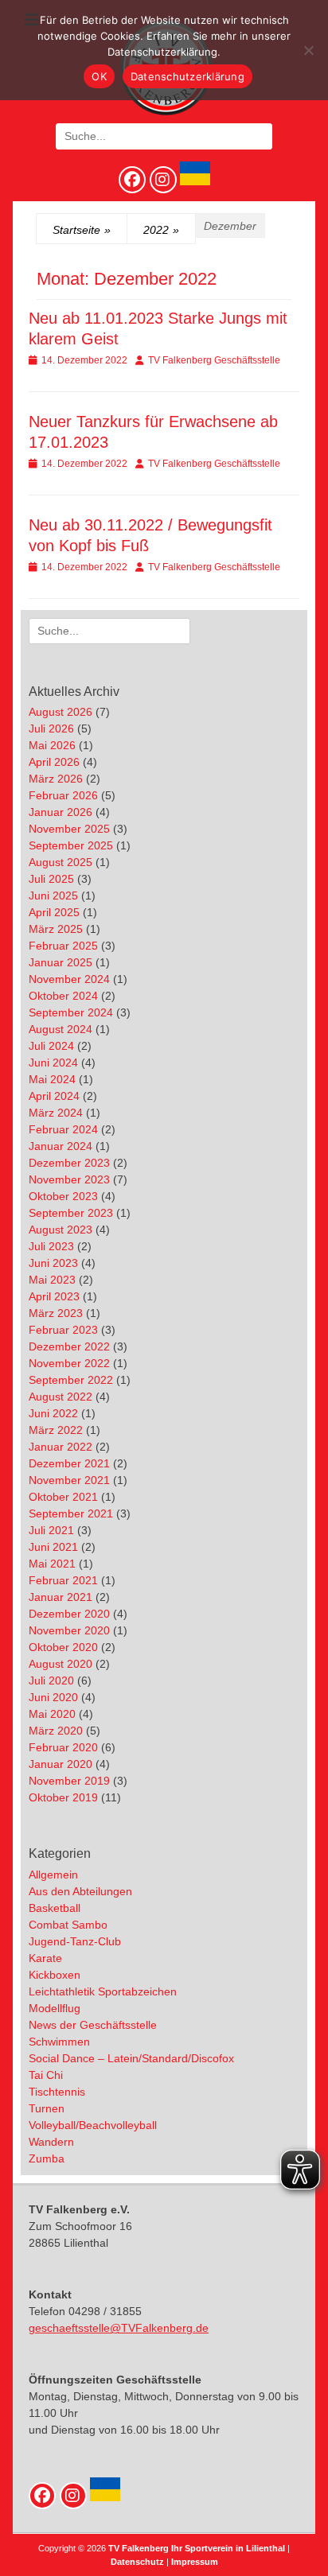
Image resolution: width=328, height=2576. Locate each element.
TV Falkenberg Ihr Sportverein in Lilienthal (197, 2548)
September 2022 (71, 1380)
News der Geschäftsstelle (93, 2025)
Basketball (55, 1908)
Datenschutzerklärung (187, 76)
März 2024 (56, 1113)
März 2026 (56, 779)
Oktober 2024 (63, 996)
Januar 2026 (61, 812)
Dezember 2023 (69, 1163)
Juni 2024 (53, 1063)
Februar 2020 (63, 1747)
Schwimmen (59, 2042)
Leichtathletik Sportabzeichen (103, 1991)
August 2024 (61, 1029)
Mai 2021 (52, 1564)
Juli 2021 (51, 1530)
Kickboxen (55, 1975)
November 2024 (69, 979)
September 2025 (71, 845)
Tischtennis (57, 2092)
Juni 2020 (53, 1697)
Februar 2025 (63, 946)
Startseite (82, 230)
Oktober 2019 (63, 1797)
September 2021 (71, 1513)
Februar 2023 (63, 1330)
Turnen (47, 2108)
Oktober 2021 (63, 1497)
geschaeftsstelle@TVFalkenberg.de (119, 2328)
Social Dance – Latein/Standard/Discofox (131, 2058)
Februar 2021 (63, 1580)
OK (99, 76)
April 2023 (54, 1296)
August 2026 (61, 712)
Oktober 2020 (63, 1647)
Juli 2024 (51, 1046)
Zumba (47, 2158)
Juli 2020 (51, 1680)
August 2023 (61, 1230)
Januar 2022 (61, 1447)
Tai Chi (46, 2075)
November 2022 (69, 1363)
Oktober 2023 (63, 1196)
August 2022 (61, 1397)
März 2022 (56, 1430)
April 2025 (54, 912)
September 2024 (71, 1012)
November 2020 (69, 1630)
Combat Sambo (68, 1925)
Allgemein (53, 1875)
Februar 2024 (63, 1129)
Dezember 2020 (69, 1614)
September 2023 (71, 1213)
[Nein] (308, 50)
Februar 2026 (63, 795)
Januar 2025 (61, 962)
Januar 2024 (61, 1146)
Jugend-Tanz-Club (75, 1941)
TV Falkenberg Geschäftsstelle (214, 360)
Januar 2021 (61, 1597)
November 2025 (69, 829)
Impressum (195, 2562)
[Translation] (193, 181)
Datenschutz (137, 2562)
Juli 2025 (51, 879)
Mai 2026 (52, 745)
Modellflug (55, 2008)
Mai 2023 (52, 1280)
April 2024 (54, 1096)
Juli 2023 (51, 1246)
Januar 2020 (61, 1764)
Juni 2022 (53, 1413)
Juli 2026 (51, 729)
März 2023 (56, 1313)
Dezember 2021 (69, 1463)
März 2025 (56, 929)
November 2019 (69, 1781)
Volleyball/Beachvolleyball (93, 2125)
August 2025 (61, 862)
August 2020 (61, 1664)
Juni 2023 (53, 1263)
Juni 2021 (53, 1547)
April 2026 (54, 762)
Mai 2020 (52, 1714)
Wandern (51, 2142)
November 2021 (69, 1480)
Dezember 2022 (69, 1346)
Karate (45, 1958)
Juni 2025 (53, 896)
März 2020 (56, 1731)
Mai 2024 (52, 1079)
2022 (161, 230)
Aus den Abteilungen (80, 1891)
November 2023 (69, 1179)
